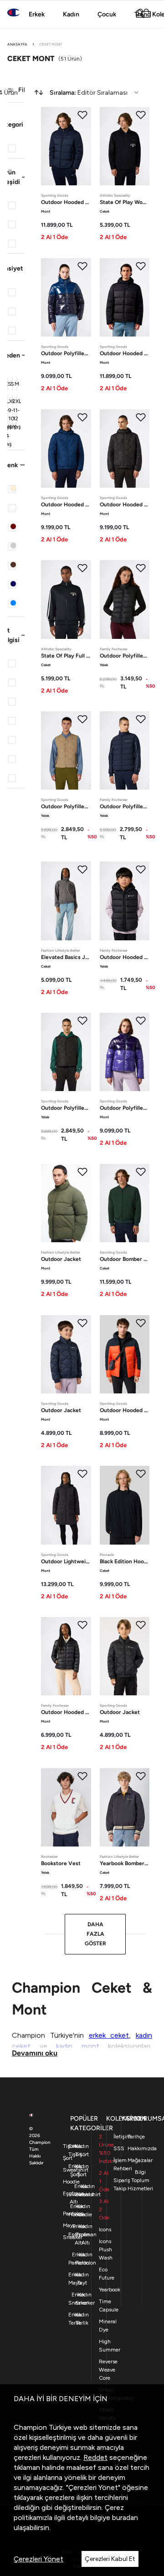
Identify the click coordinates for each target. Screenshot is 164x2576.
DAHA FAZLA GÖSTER (95, 1934)
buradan (125, 2517)
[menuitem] (86, 92)
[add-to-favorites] (82, 115)
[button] (16, 124)
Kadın (71, 14)
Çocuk (107, 14)
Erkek (37, 14)
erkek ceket (109, 2035)
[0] (146, 14)
